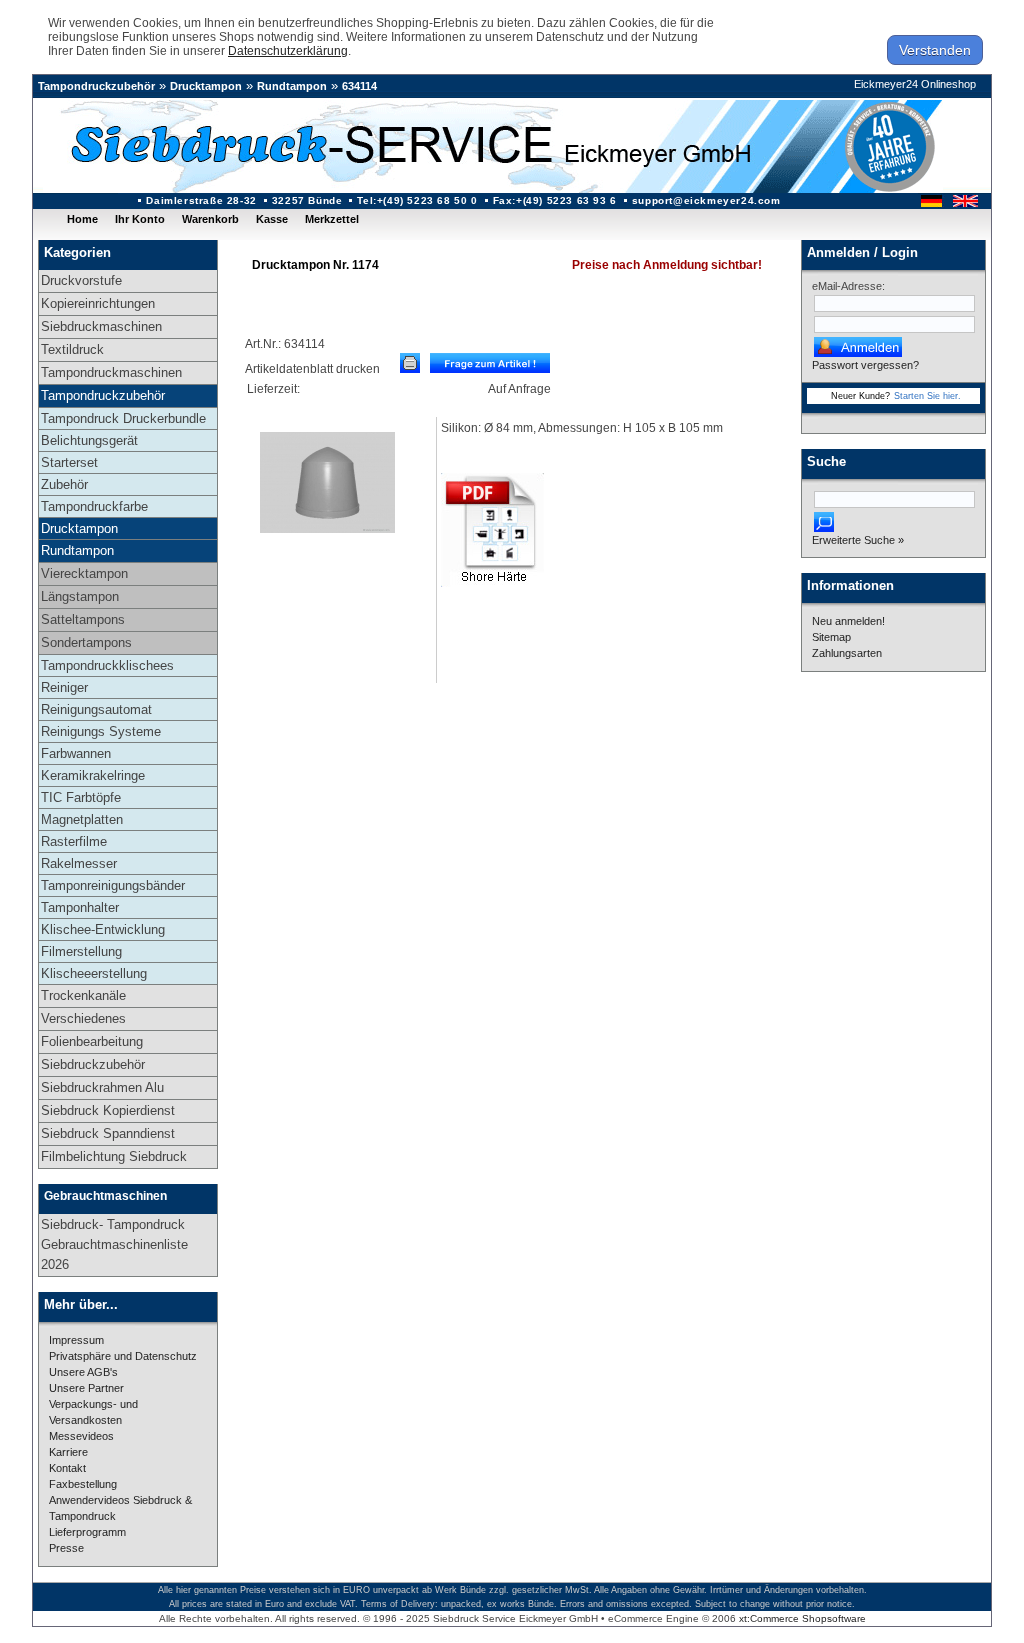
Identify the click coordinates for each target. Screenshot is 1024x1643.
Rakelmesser (79, 863)
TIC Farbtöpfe (81, 797)
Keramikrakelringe (93, 775)
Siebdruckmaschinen (101, 326)
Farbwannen (76, 753)
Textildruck (72, 349)
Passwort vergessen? (865, 365)
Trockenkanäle (83, 995)
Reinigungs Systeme (101, 731)
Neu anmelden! (848, 621)
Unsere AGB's (83, 1372)
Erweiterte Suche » (858, 540)
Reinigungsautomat (96, 709)
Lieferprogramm (87, 1532)
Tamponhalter (80, 907)
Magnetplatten (82, 819)
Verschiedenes (83, 1018)
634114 (359, 86)
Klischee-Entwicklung (103, 929)
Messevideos (81, 1436)
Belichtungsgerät (89, 440)
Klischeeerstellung (94, 973)
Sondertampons (86, 642)
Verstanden (935, 50)
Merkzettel (332, 219)
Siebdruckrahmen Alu (102, 1087)
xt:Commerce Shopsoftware (802, 1618)
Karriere (68, 1452)
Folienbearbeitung (92, 1041)
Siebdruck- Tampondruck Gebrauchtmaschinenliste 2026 (114, 1244)
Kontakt (67, 1468)
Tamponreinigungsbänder (113, 885)
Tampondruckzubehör (96, 86)
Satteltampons (83, 619)
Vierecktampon (84, 573)
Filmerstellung (81, 951)
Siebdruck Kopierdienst (108, 1110)
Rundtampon (292, 86)
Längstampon (80, 596)
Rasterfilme (74, 841)
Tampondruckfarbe (94, 506)
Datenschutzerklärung (288, 51)
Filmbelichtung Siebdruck (114, 1156)
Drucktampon (206, 86)
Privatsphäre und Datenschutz (123, 1356)
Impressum (76, 1340)
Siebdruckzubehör (93, 1064)
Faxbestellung (83, 1484)
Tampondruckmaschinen (111, 372)
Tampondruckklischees (107, 665)
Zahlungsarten (847, 653)
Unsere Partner (86, 1388)
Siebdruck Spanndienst (108, 1133)
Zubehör (64, 484)
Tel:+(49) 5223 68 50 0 (417, 200)
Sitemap (831, 637)
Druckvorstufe (81, 280)
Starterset (69, 462)
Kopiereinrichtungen (98, 303)
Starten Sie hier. (927, 396)
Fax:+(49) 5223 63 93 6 (555, 200)
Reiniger (64, 687)
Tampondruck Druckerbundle (123, 418)
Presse (66, 1548)
